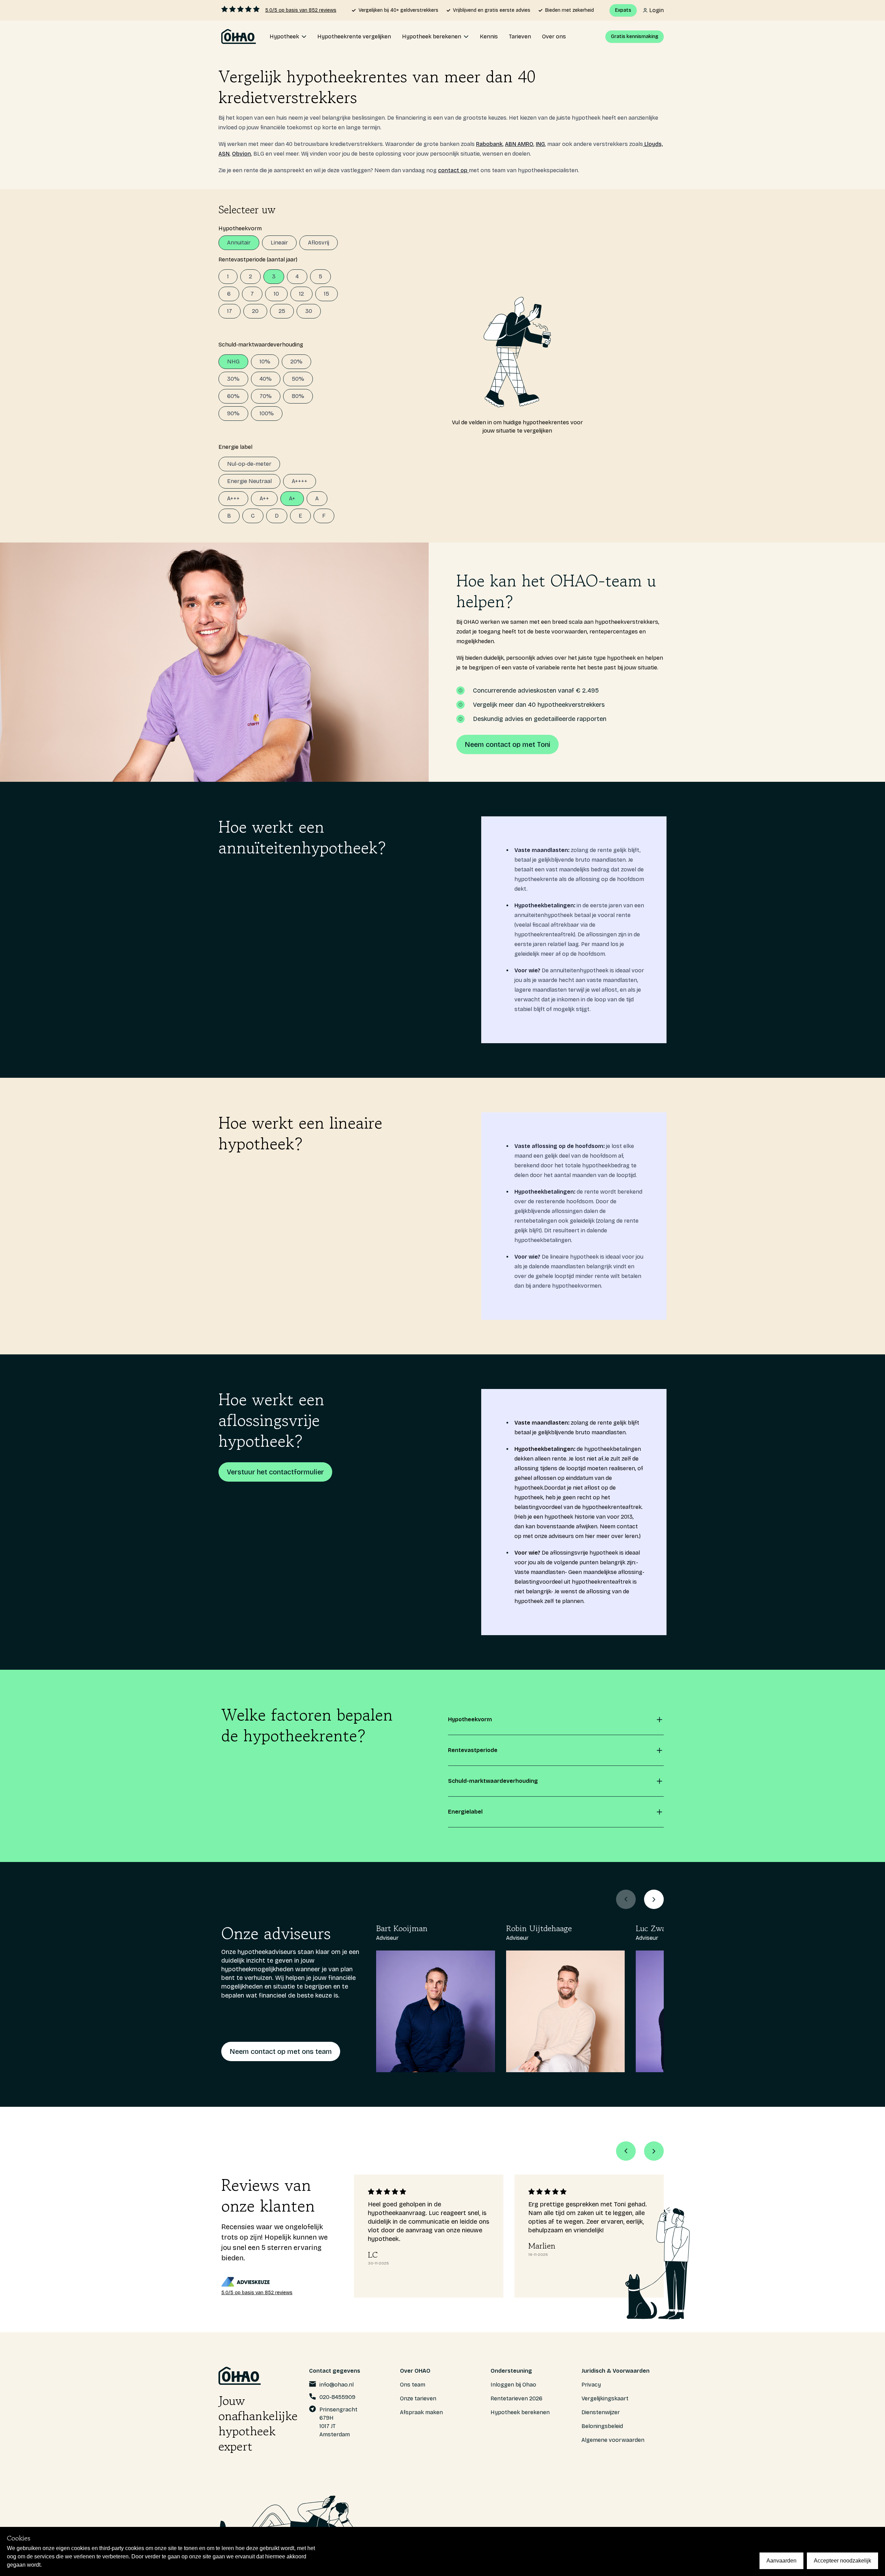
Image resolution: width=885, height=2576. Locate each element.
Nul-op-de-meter (249, 464)
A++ (264, 498)
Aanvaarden (781, 2561)
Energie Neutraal (249, 481)
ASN (224, 154)
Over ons (554, 36)
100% (267, 413)
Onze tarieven (418, 2398)
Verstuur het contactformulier (275, 1472)
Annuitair (239, 243)
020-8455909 (337, 2397)
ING (540, 144)
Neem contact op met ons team (281, 2051)
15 (327, 294)
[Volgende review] (654, 2151)
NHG (233, 362)
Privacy (591, 2385)
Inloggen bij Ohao (513, 2385)
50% (298, 379)
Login (656, 10)
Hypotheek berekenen (520, 2412)
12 (301, 294)
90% (233, 413)
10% (265, 362)
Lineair (279, 243)
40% (266, 379)
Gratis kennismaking (635, 36)
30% (233, 379)
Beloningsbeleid (602, 2426)
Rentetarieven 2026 (516, 2398)
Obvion (241, 154)
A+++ (233, 498)
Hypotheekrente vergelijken (354, 36)
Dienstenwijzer (601, 2412)
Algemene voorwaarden (613, 2440)
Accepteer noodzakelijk (842, 2561)
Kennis (489, 36)
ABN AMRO (519, 144)
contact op (453, 170)
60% (233, 396)
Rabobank (489, 144)
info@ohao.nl (337, 2385)
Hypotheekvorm (240, 228)
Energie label (235, 447)
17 (230, 311)
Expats (623, 10)
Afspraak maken (421, 2412)
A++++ (300, 481)
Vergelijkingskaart (605, 2398)
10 (276, 294)
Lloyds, (653, 144)
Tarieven (520, 36)
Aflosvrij (319, 243)
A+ (292, 498)
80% (298, 396)
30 (309, 311)
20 (255, 311)
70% (266, 396)
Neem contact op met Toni (507, 744)
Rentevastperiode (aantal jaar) (258, 260)
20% (296, 362)
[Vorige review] (626, 2151)
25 (282, 311)
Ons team (413, 2385)
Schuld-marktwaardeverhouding (261, 345)
